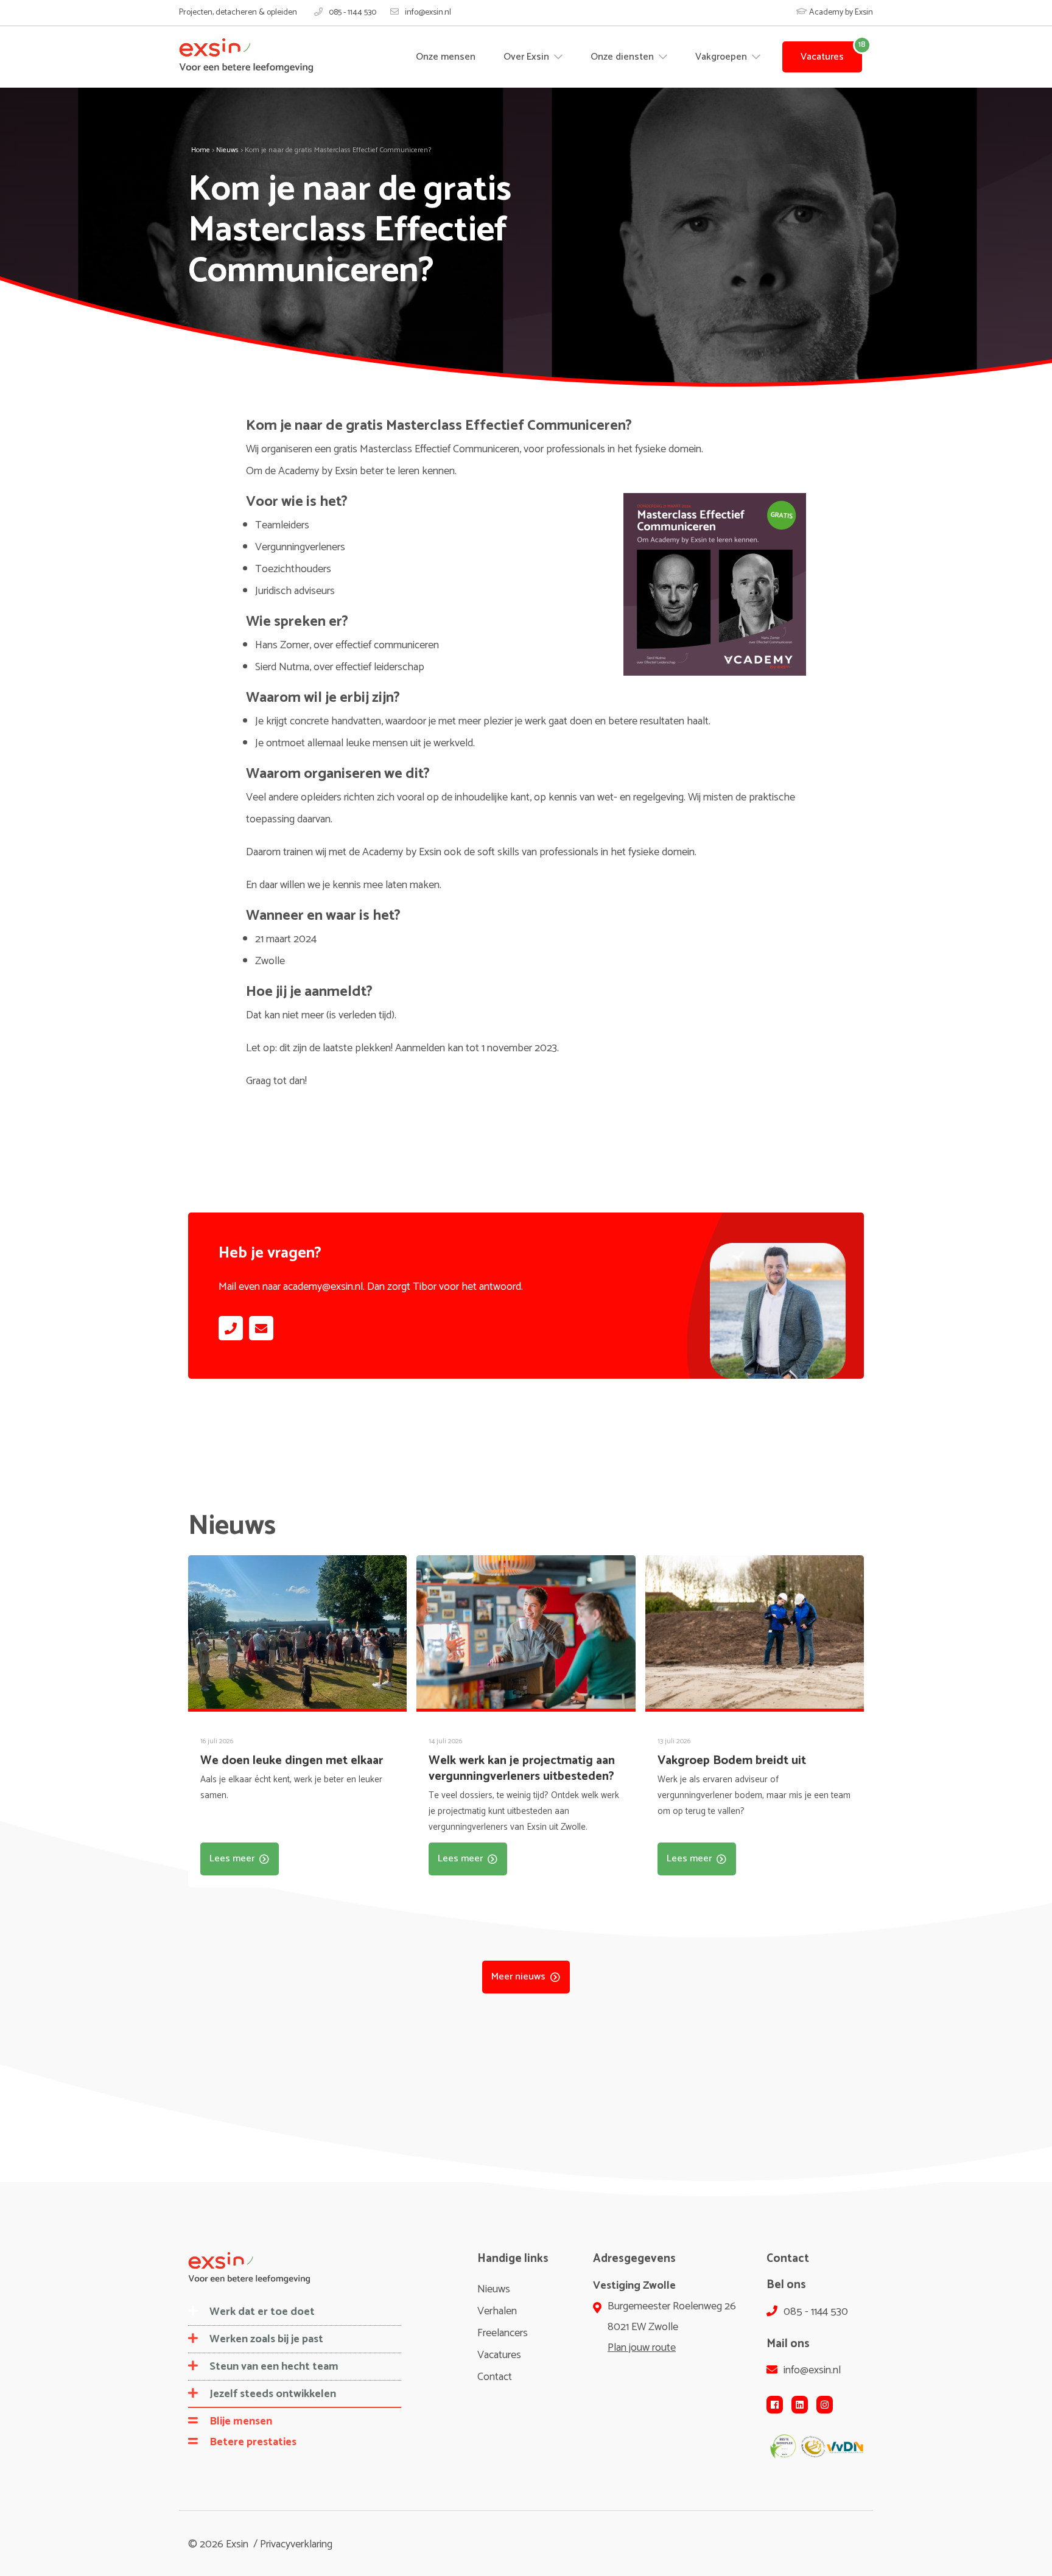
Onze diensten (623, 57)
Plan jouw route (642, 2348)
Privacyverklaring (296, 2544)
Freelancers (503, 2333)
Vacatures (822, 57)
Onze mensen (446, 57)
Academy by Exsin (840, 12)
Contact (495, 2377)
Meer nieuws (518, 1977)
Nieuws (227, 150)
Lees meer (232, 1859)
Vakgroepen (722, 57)
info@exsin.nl (428, 13)
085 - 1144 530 (352, 13)
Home (201, 150)
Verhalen (497, 2311)
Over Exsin (528, 57)
